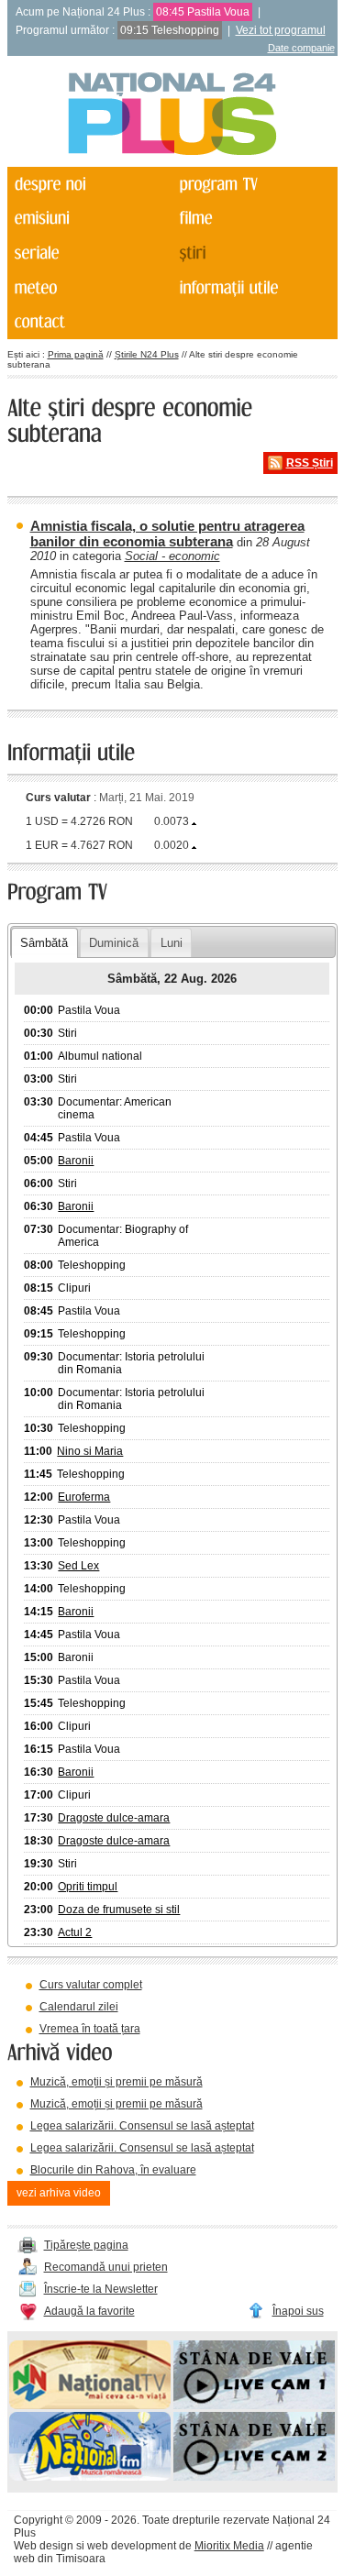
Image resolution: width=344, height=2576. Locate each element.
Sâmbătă (44, 943)
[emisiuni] (88, 219)
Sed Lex (78, 1566)
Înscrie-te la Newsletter (101, 2289)
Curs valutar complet (91, 1985)
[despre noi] (88, 184)
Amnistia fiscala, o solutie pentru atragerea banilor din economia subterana (167, 534)
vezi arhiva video (59, 2193)
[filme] (252, 219)
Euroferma (84, 1497)
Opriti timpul (88, 1887)
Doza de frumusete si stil (119, 1910)
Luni (172, 943)
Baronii (76, 1161)
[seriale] (88, 253)
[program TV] (252, 184)
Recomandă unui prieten (106, 2267)
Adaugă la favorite (89, 2311)
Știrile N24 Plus (147, 354)
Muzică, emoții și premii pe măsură (117, 2082)
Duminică (114, 943)
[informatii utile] (252, 288)
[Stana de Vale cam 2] (254, 2477)
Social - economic (172, 556)
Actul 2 (75, 1932)
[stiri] (252, 253)
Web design (44, 2546)
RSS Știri (310, 463)
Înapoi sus (298, 2311)
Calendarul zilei (79, 2007)
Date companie (301, 48)
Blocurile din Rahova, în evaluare (113, 2170)
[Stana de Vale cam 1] (254, 2405)
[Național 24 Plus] (172, 115)
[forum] (88, 288)
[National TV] (90, 2405)
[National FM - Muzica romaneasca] (90, 2477)
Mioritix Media (229, 2546)
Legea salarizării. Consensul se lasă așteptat (142, 2126)
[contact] (88, 323)
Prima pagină (76, 354)
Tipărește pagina (86, 2245)
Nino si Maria (90, 1451)
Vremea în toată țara (90, 2029)
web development (132, 2546)
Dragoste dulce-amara (114, 1818)
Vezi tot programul (281, 30)
